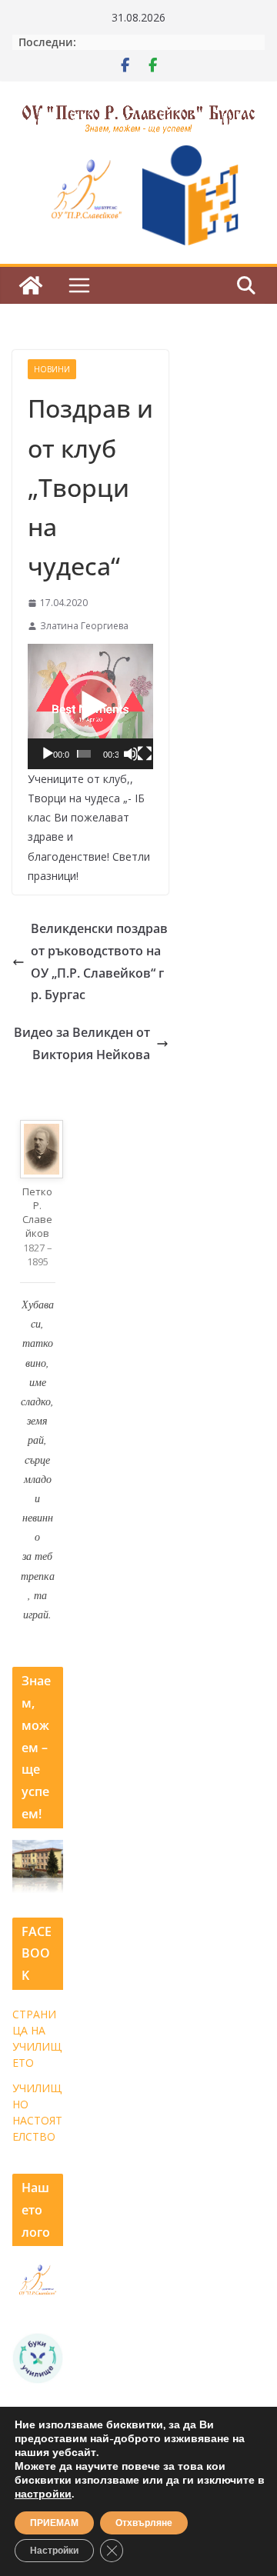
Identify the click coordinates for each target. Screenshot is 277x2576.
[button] (91, 706)
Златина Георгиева (84, 626)
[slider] (83, 754)
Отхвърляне (144, 2523)
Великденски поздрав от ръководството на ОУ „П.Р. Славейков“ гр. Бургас (99, 961)
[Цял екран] (145, 754)
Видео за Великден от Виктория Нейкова (82, 1043)
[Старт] (48, 754)
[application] (90, 706)
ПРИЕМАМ (54, 2523)
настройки (43, 2494)
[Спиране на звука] (131, 754)
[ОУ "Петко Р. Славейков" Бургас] (31, 285)
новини (52, 369)
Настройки (54, 2551)
